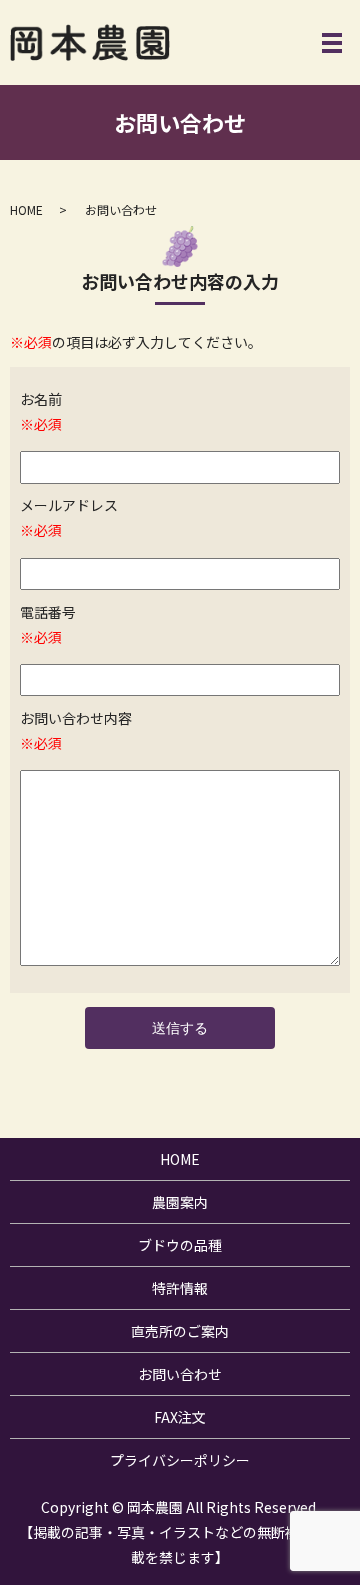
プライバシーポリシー (180, 1460)
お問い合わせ (180, 1374)
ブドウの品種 (180, 1245)
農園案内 (180, 1202)
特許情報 (180, 1288)
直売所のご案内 (180, 1331)
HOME (26, 209)
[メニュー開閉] (332, 43)
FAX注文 (180, 1417)
